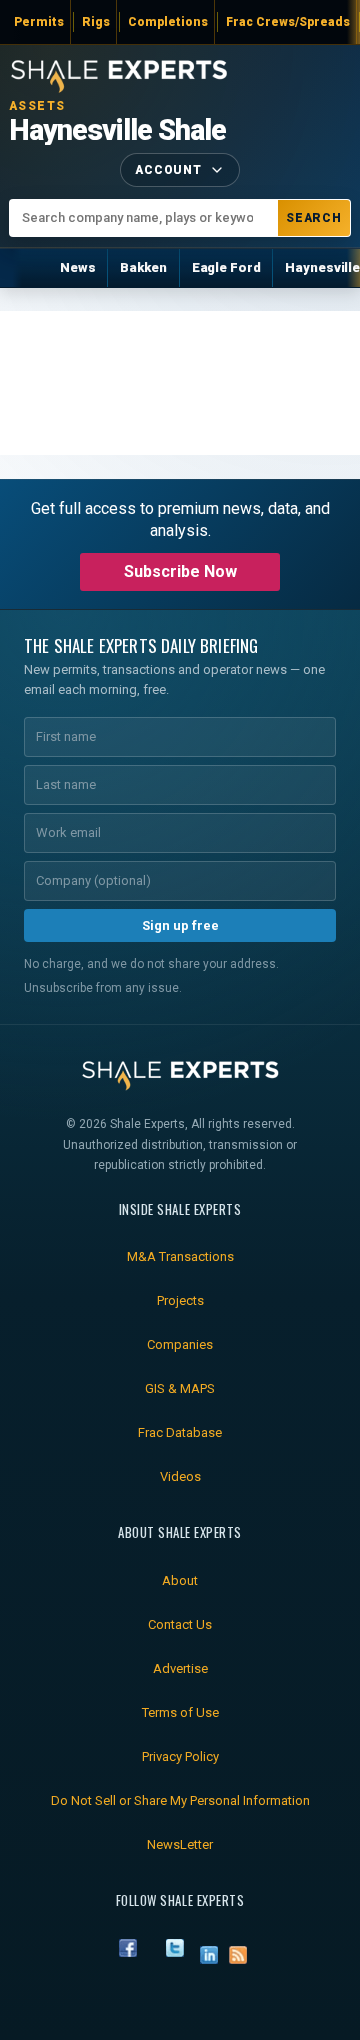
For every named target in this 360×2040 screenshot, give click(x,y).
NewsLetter (180, 1844)
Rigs (96, 22)
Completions (168, 22)
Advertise (180, 1668)
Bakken (143, 267)
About (180, 1580)
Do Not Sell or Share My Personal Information (180, 1800)
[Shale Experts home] (119, 73)
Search (314, 218)
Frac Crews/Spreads (288, 22)
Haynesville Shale (117, 130)
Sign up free (180, 925)
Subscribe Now (180, 571)
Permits (39, 22)
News (77, 267)
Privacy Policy (180, 1756)
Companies (180, 1344)
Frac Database (180, 1432)
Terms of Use (180, 1712)
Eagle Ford (226, 267)
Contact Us (180, 1624)
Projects (180, 1300)
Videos (180, 1476)
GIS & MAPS (180, 1388)
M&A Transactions (180, 1256)
